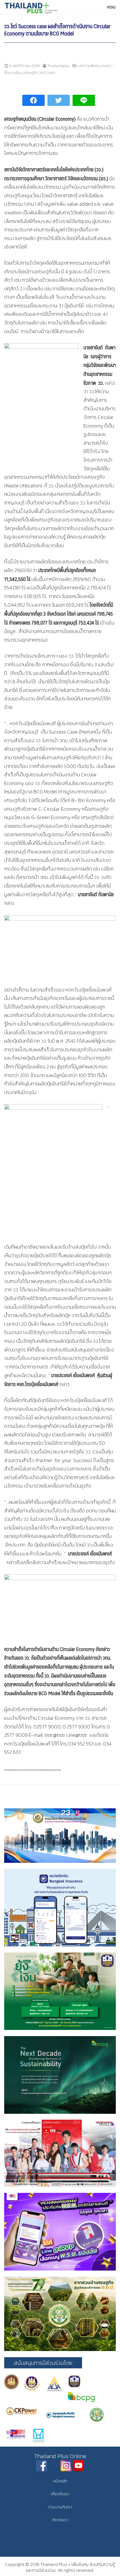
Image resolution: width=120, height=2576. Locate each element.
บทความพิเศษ (89, 66)
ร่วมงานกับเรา (60, 2507)
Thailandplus (59, 66)
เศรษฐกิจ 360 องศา (39, 73)
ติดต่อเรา (60, 2520)
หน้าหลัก (60, 2481)
